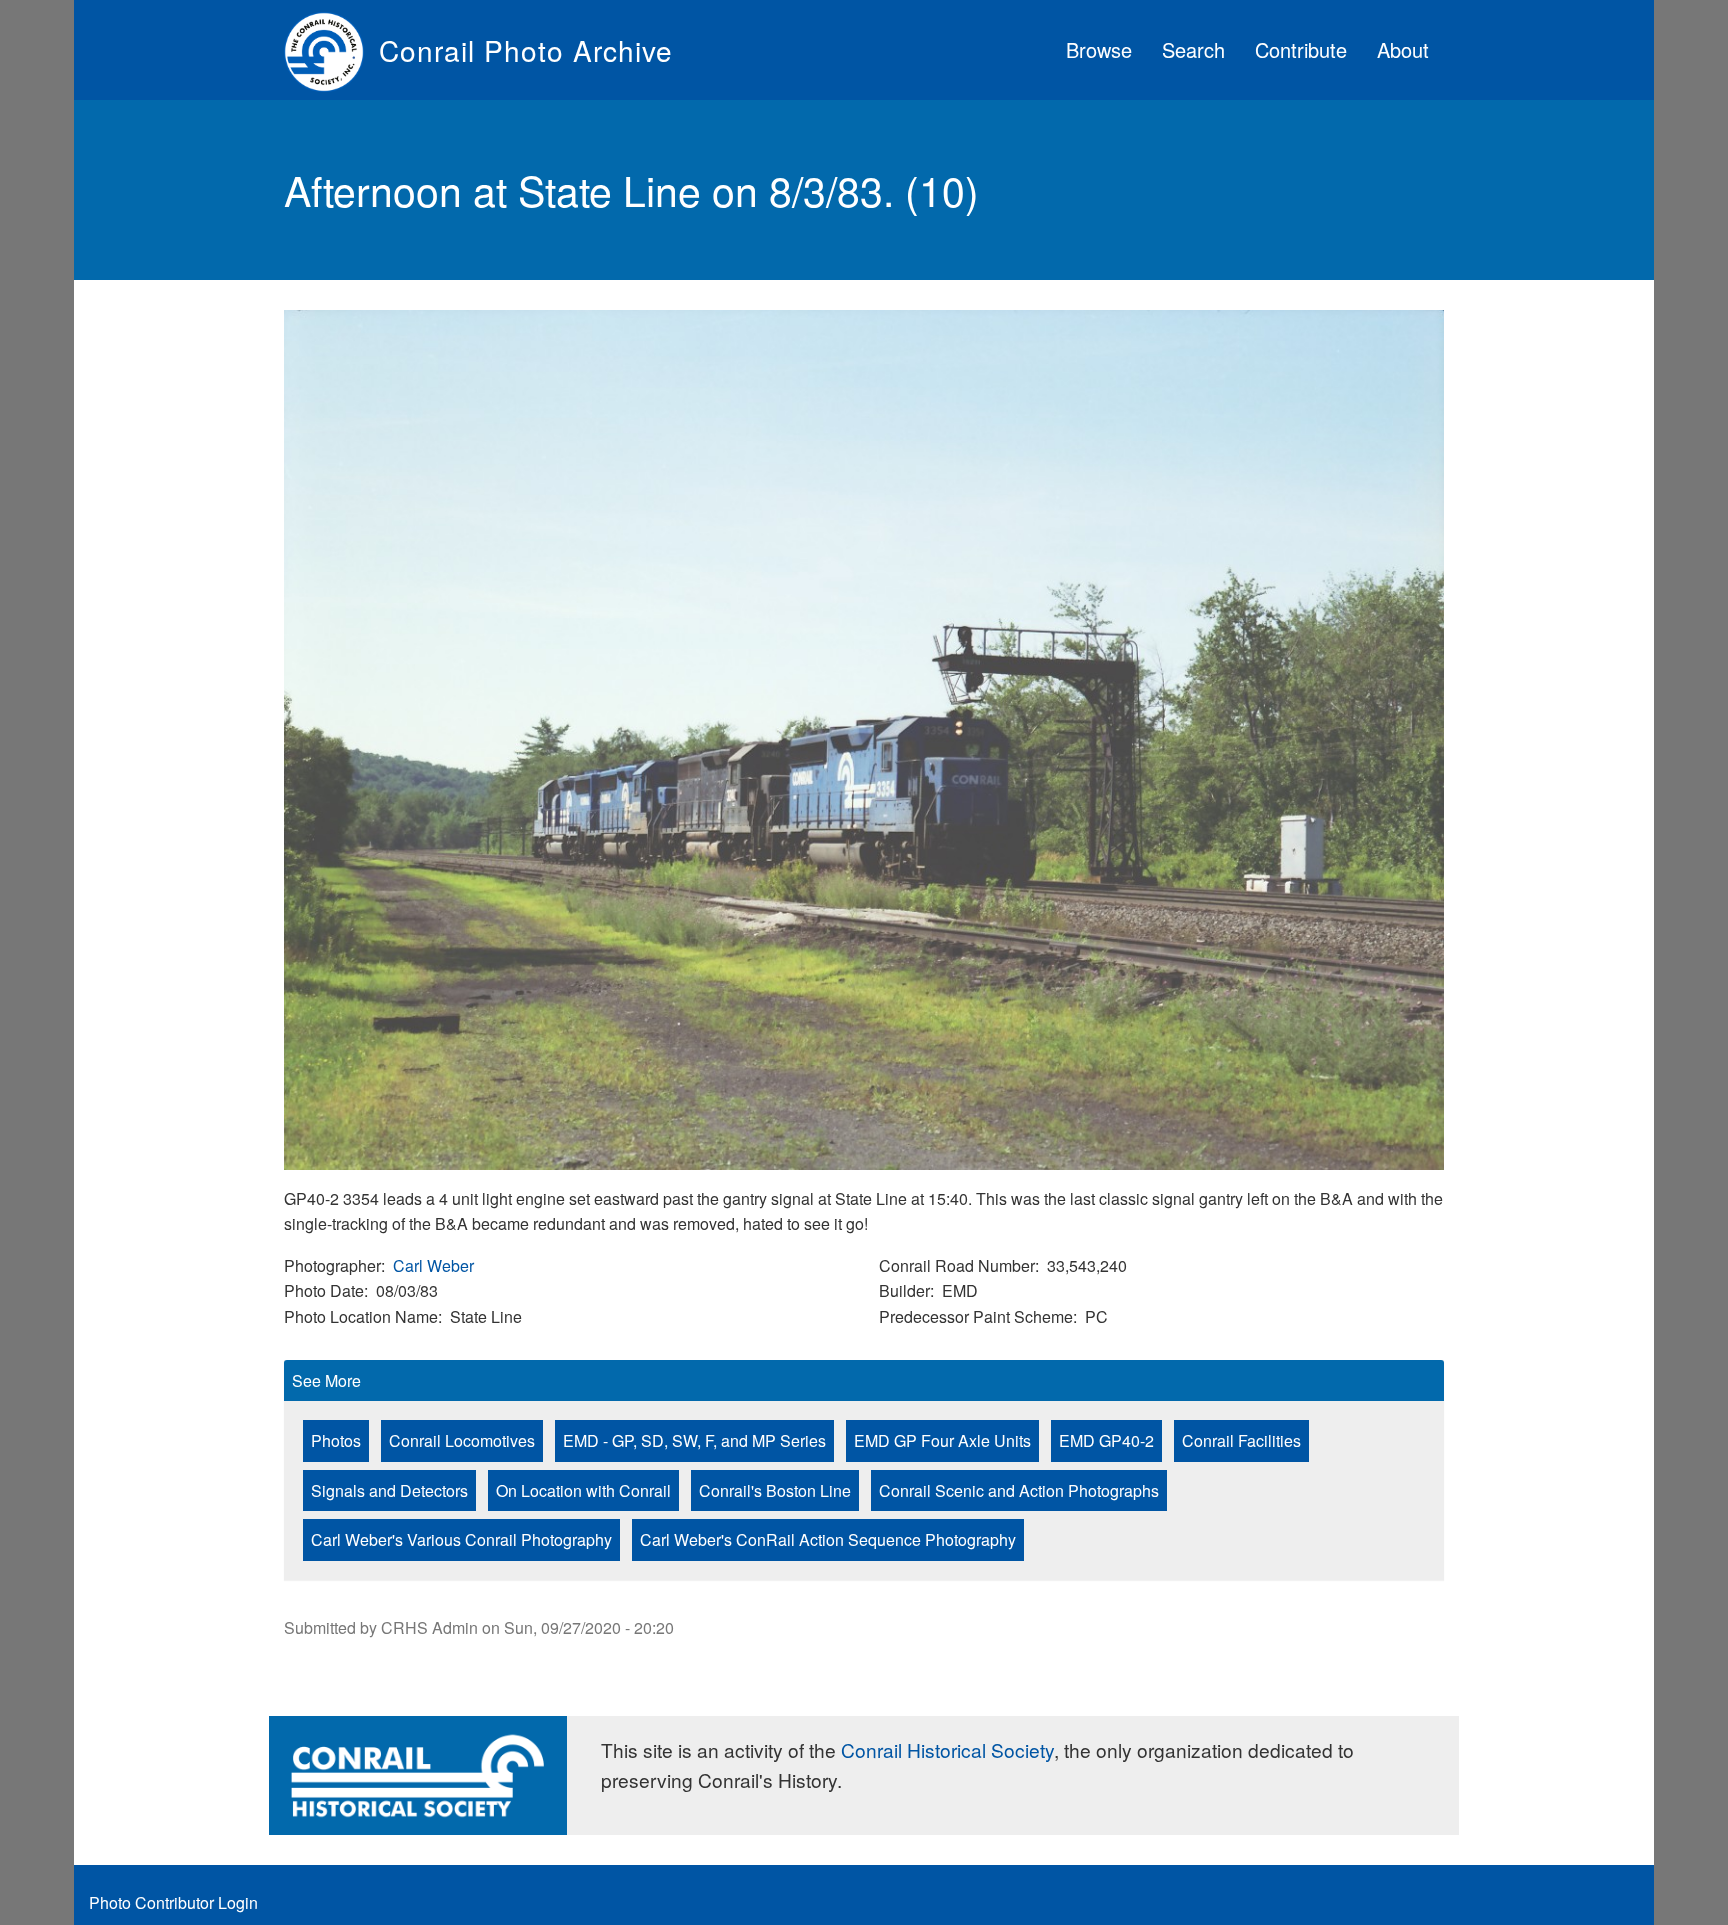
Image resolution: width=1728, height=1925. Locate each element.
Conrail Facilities (1241, 1440)
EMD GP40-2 (1106, 1440)
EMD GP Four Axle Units (942, 1440)
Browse (1099, 49)
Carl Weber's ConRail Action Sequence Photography (828, 1539)
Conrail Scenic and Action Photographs (1019, 1490)
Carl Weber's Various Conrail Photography (461, 1539)
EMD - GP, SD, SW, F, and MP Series (694, 1440)
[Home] (331, 50)
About (1403, 49)
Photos (336, 1440)
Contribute (1301, 49)
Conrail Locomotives (462, 1440)
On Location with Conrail (583, 1490)
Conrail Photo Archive (526, 50)
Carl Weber (433, 1265)
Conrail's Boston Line (775, 1490)
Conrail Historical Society (947, 1749)
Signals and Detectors (389, 1490)
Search (1193, 49)
